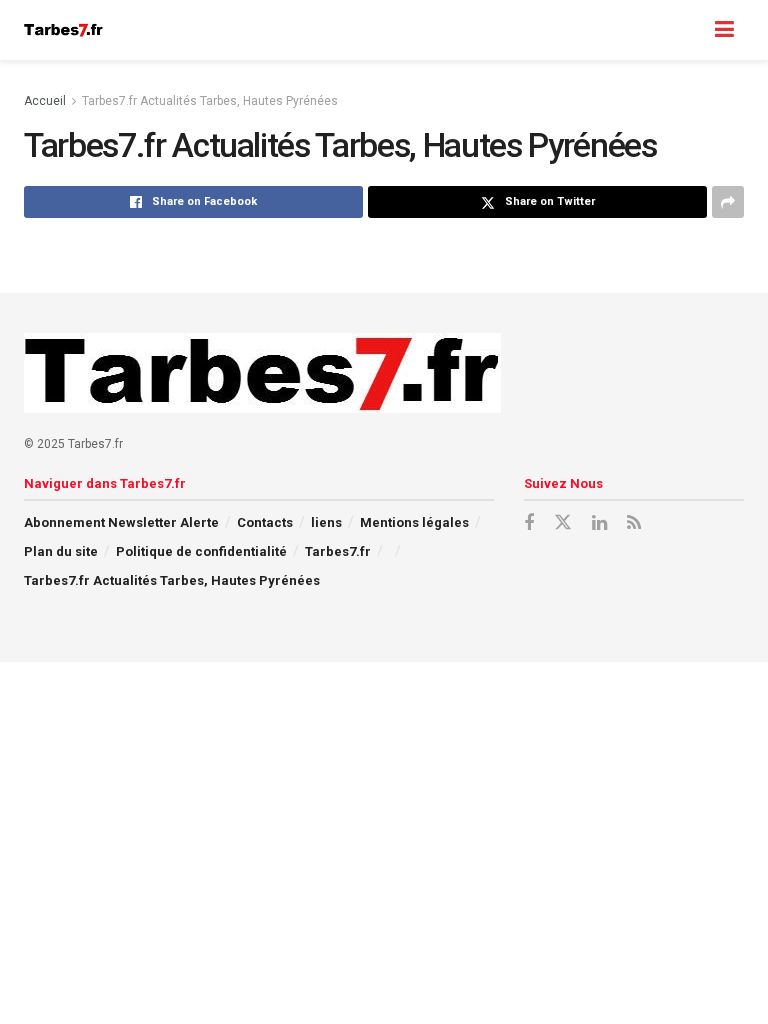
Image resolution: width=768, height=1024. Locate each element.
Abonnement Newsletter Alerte (121, 522)
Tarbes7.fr (338, 551)
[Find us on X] (563, 523)
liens (326, 522)
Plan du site (61, 551)
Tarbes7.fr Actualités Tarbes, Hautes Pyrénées (210, 101)
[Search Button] (685, 30)
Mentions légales (414, 522)
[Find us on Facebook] (529, 523)
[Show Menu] (724, 30)
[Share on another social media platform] (728, 202)
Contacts (265, 522)
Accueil (45, 101)
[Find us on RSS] (634, 523)
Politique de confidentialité (201, 551)
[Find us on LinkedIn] (599, 523)
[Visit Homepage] (63, 30)
